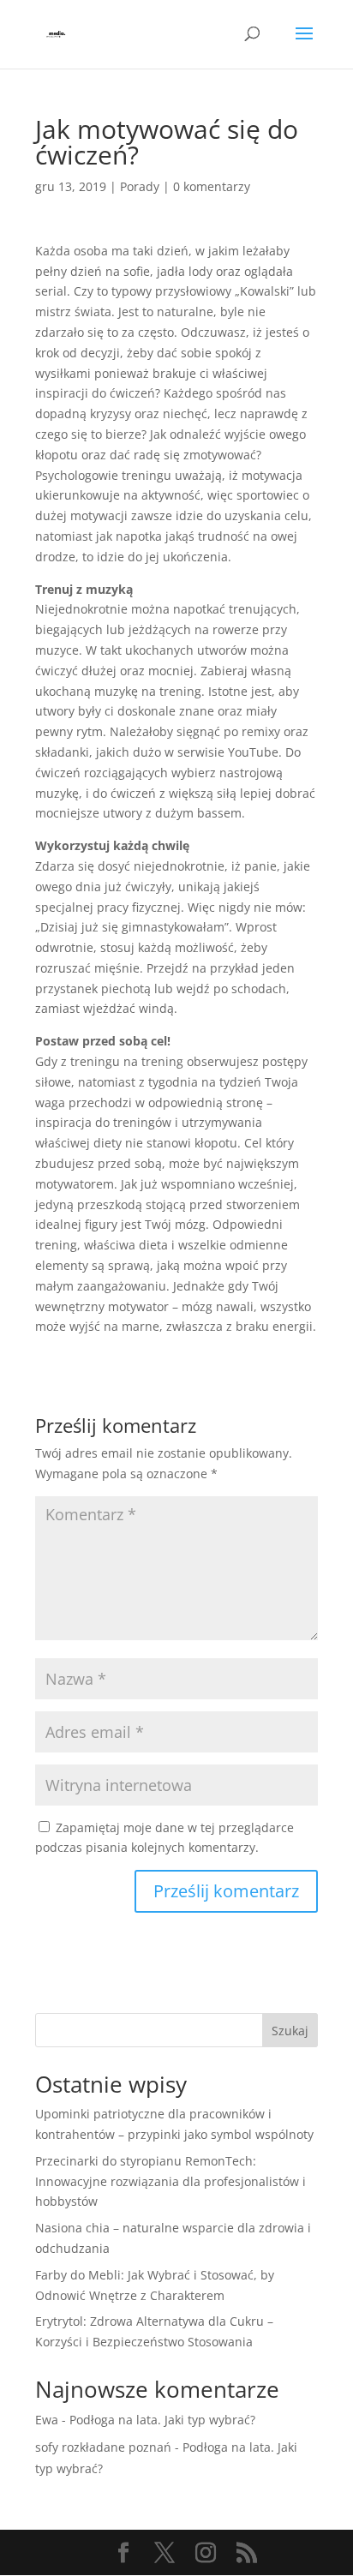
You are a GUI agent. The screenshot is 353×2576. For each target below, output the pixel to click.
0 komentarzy (212, 186)
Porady (140, 186)
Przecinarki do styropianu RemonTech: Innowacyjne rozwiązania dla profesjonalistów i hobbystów (171, 2181)
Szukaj (290, 2031)
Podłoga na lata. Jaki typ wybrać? (162, 2420)
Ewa (47, 2420)
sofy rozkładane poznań (103, 2447)
